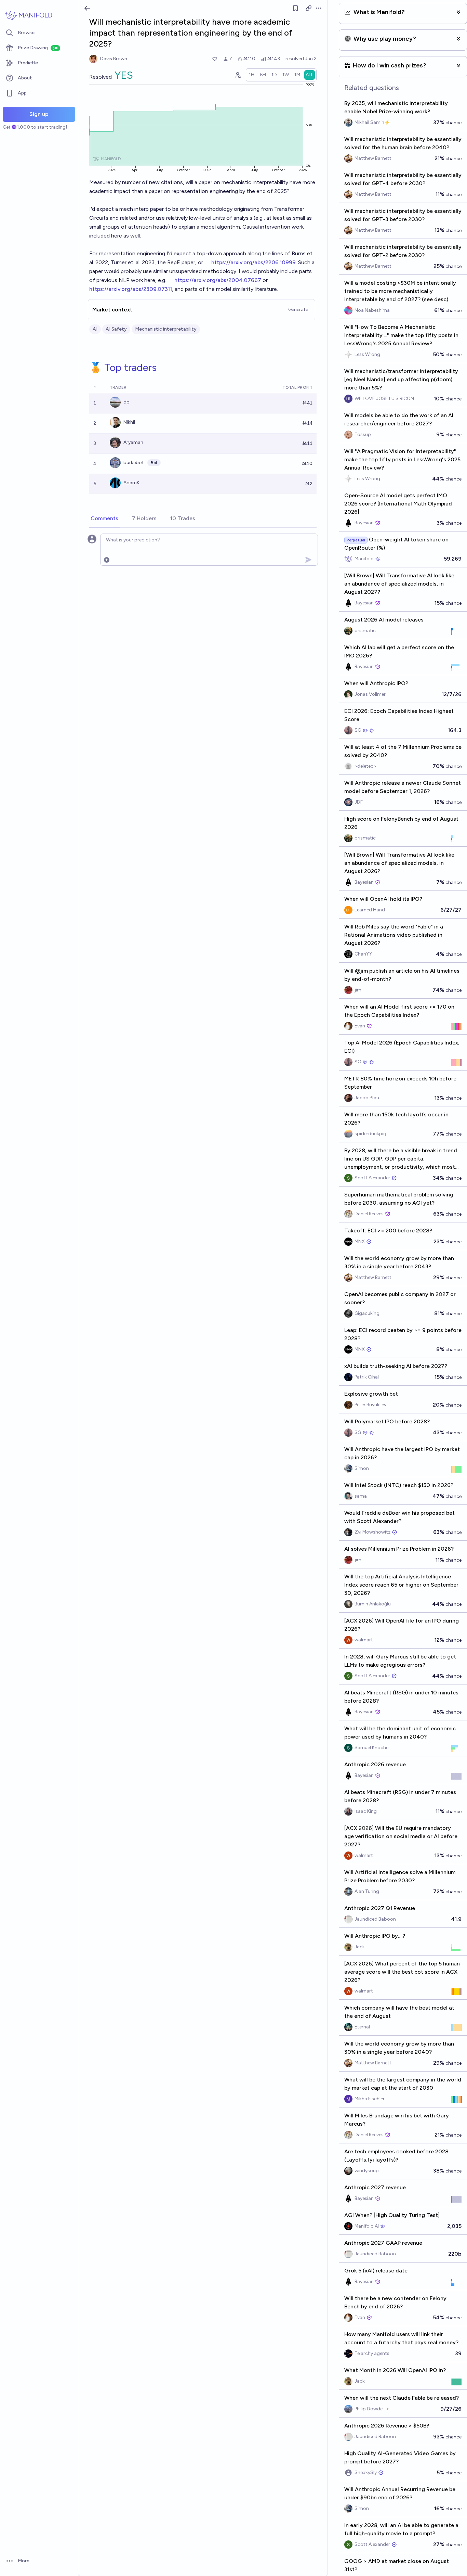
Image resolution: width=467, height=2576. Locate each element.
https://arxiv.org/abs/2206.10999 (253, 262)
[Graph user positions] (238, 75)
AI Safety (116, 329)
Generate (298, 310)
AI (95, 329)
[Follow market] (295, 8)
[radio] (252, 75)
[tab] (104, 519)
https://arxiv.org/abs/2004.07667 (218, 280)
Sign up (39, 114)
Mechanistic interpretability (166, 329)
